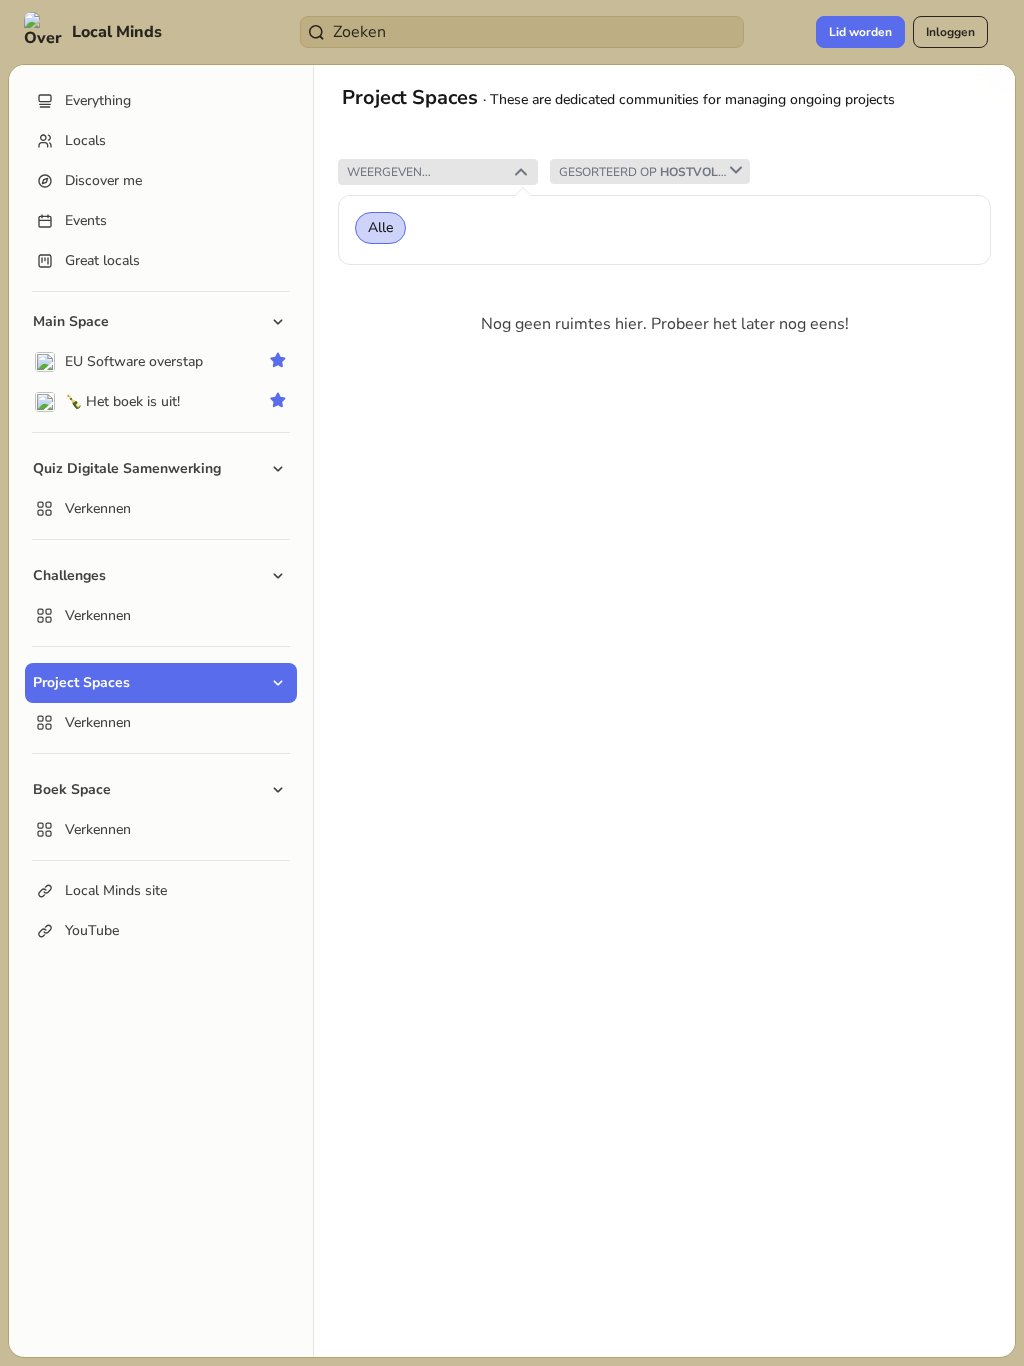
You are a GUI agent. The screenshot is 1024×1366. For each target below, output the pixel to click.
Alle (380, 228)
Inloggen (950, 32)
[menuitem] (161, 362)
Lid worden (860, 32)
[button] (95, 32)
